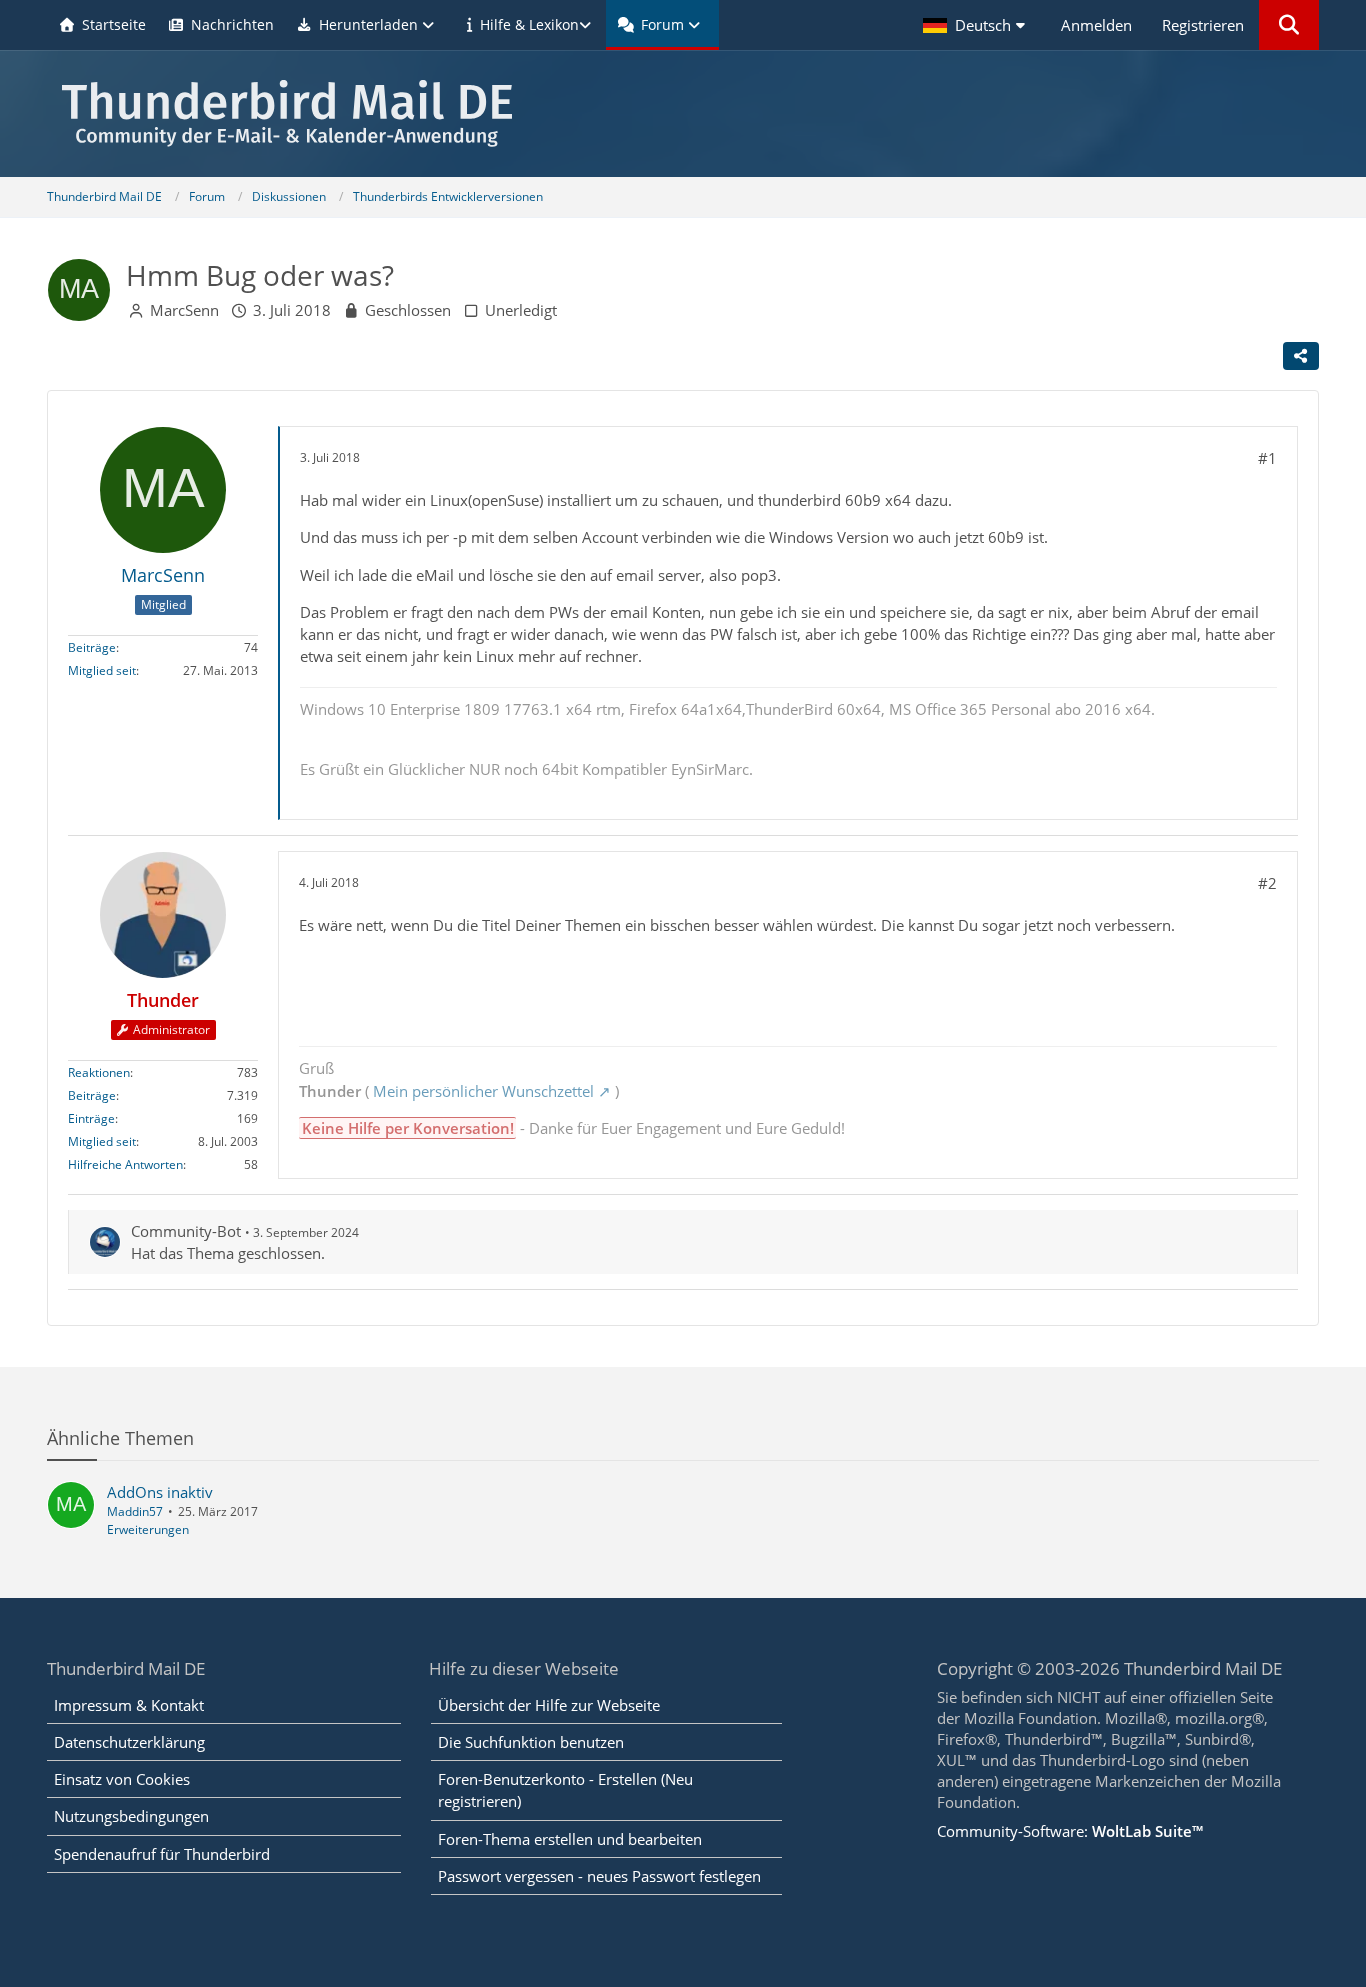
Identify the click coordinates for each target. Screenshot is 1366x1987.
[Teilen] (1301, 356)
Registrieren (1203, 25)
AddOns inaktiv (160, 1492)
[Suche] (1289, 25)
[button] (977, 25)
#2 (1267, 883)
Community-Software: (1070, 1831)
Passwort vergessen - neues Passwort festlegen (599, 1876)
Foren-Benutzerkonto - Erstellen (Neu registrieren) (565, 1790)
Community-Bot (186, 1231)
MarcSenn (184, 310)
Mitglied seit (102, 670)
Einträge (91, 1118)
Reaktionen (99, 1072)
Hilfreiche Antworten (125, 1164)
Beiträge (92, 647)
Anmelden (1096, 25)
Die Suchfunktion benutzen (531, 1742)
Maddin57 (135, 1511)
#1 (1267, 458)
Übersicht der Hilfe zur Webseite (549, 1705)
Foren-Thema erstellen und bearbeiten (570, 1839)
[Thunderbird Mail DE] (682, 113)
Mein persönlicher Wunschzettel (483, 1091)
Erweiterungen (148, 1529)
